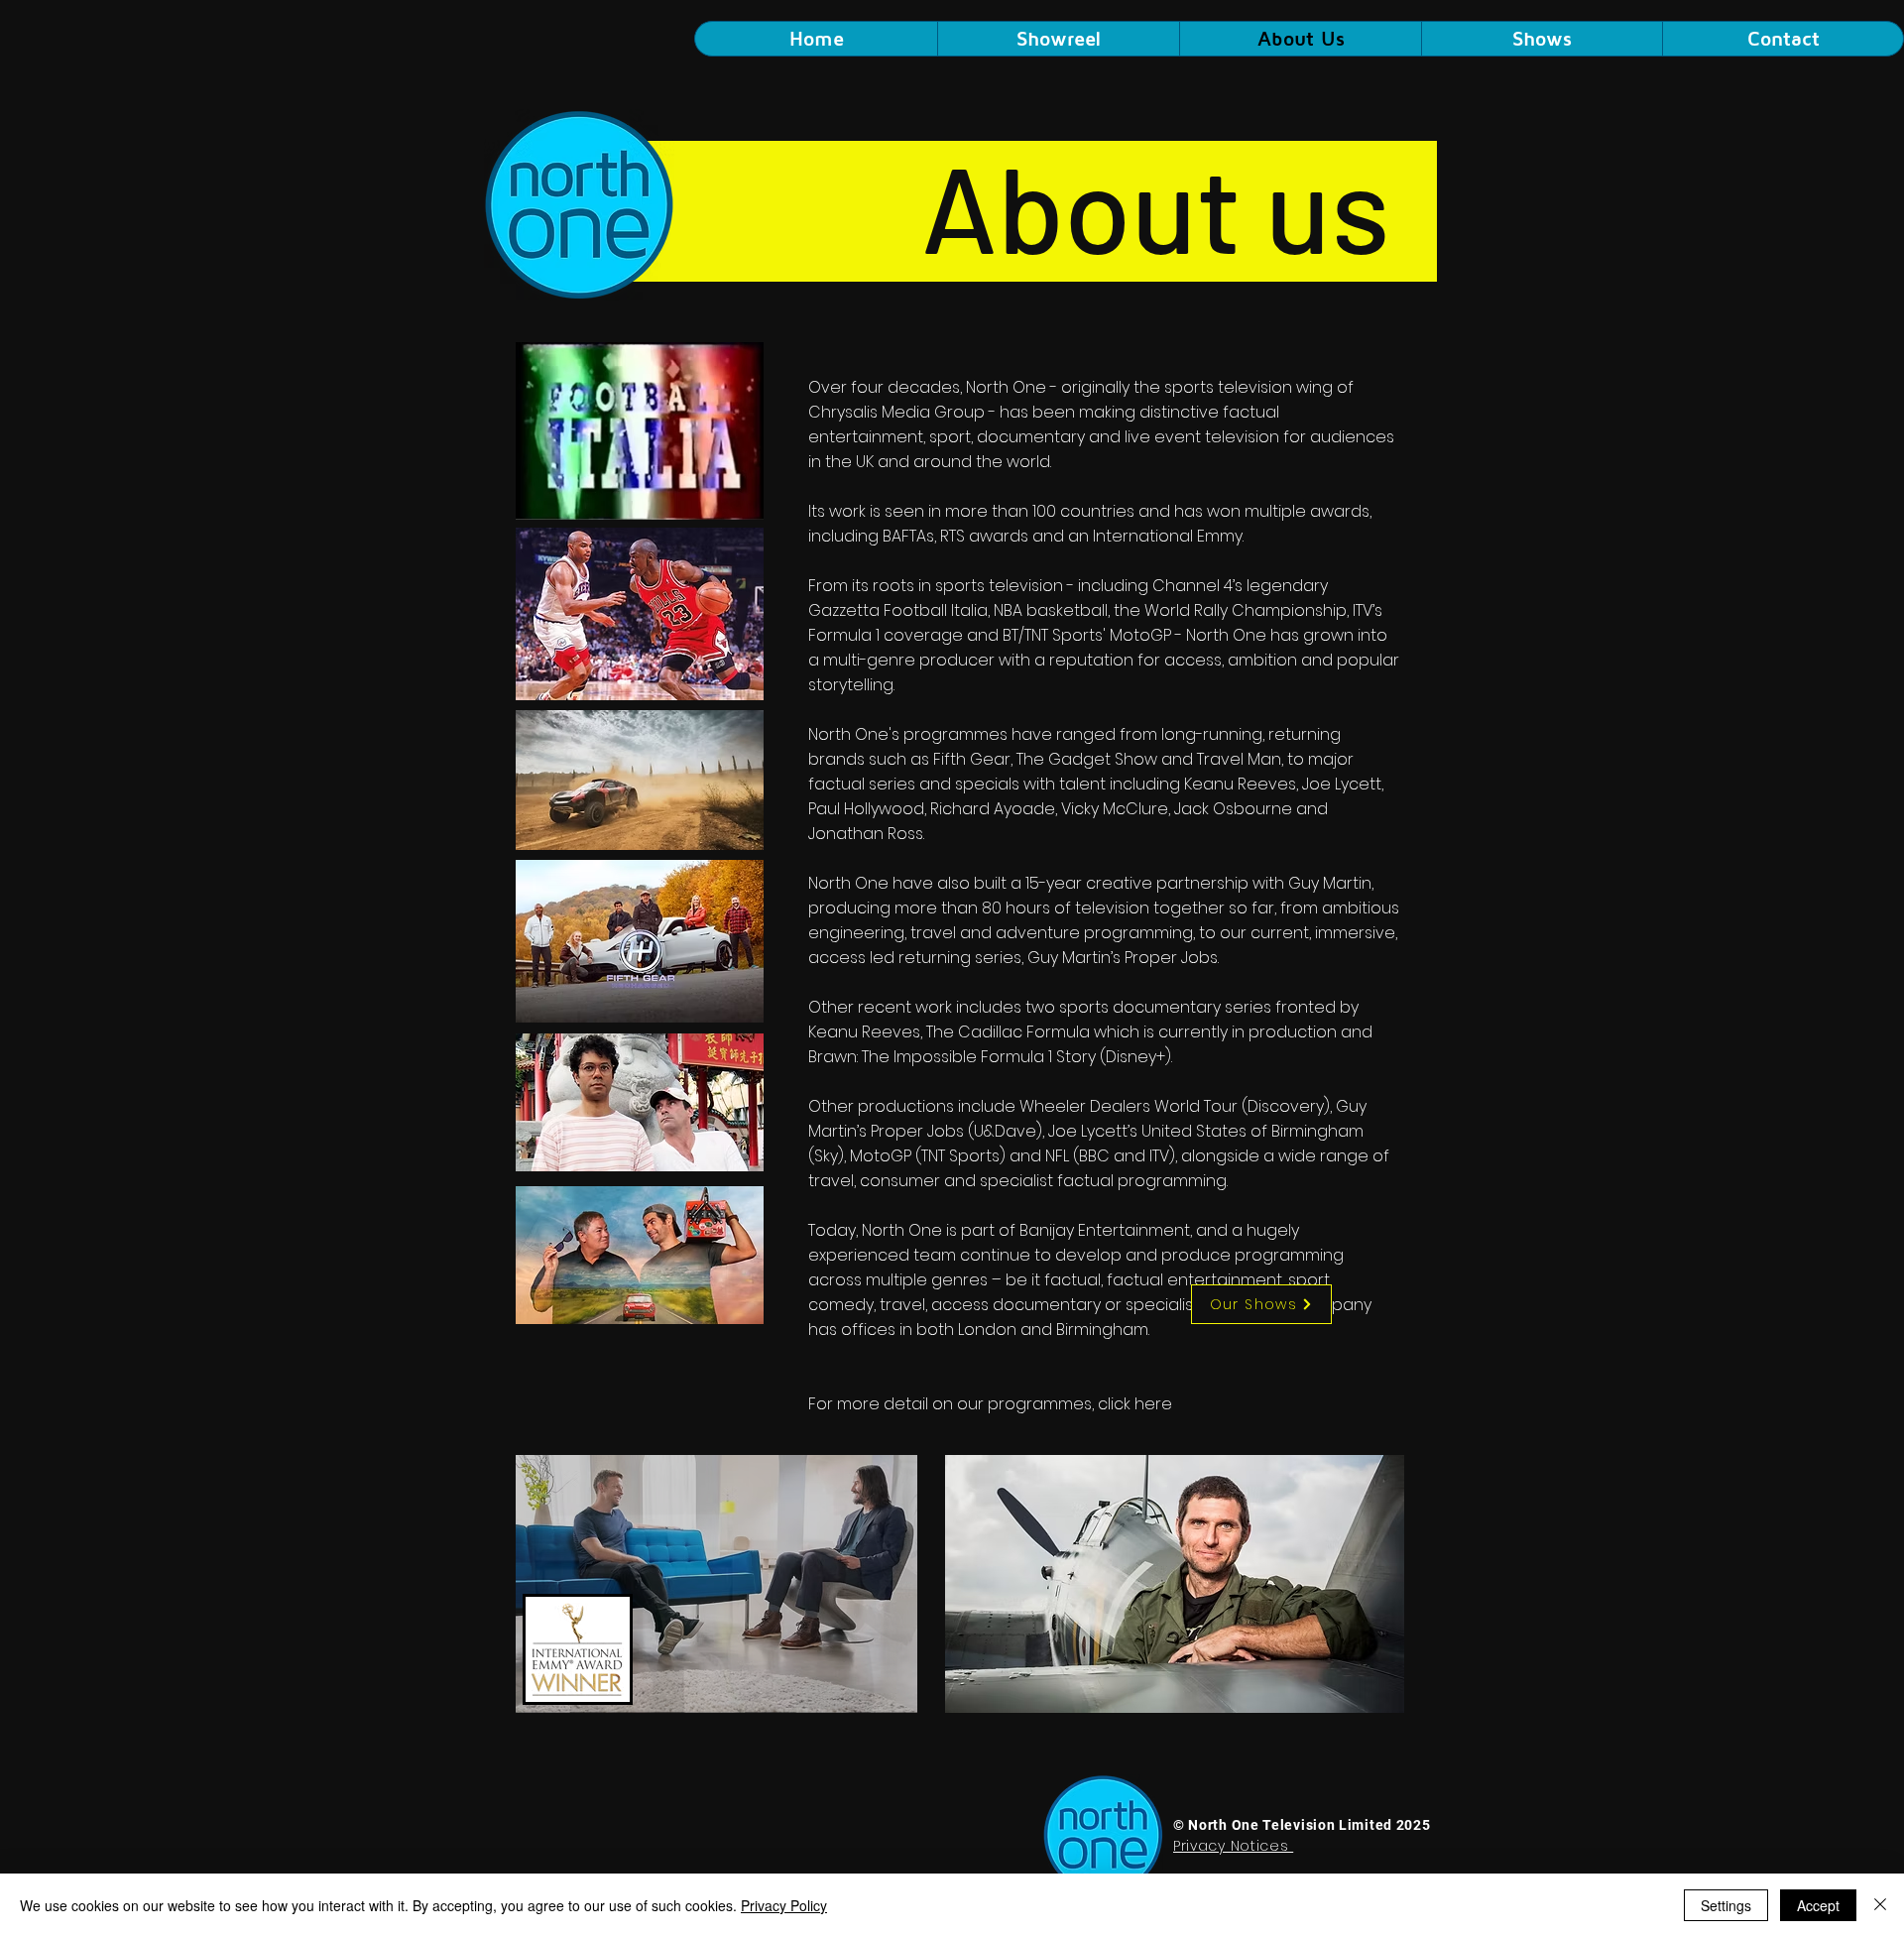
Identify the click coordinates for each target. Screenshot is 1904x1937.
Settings (1726, 1905)
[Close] (1880, 1905)
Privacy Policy (784, 1905)
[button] (1542, 39)
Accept (1818, 1905)
